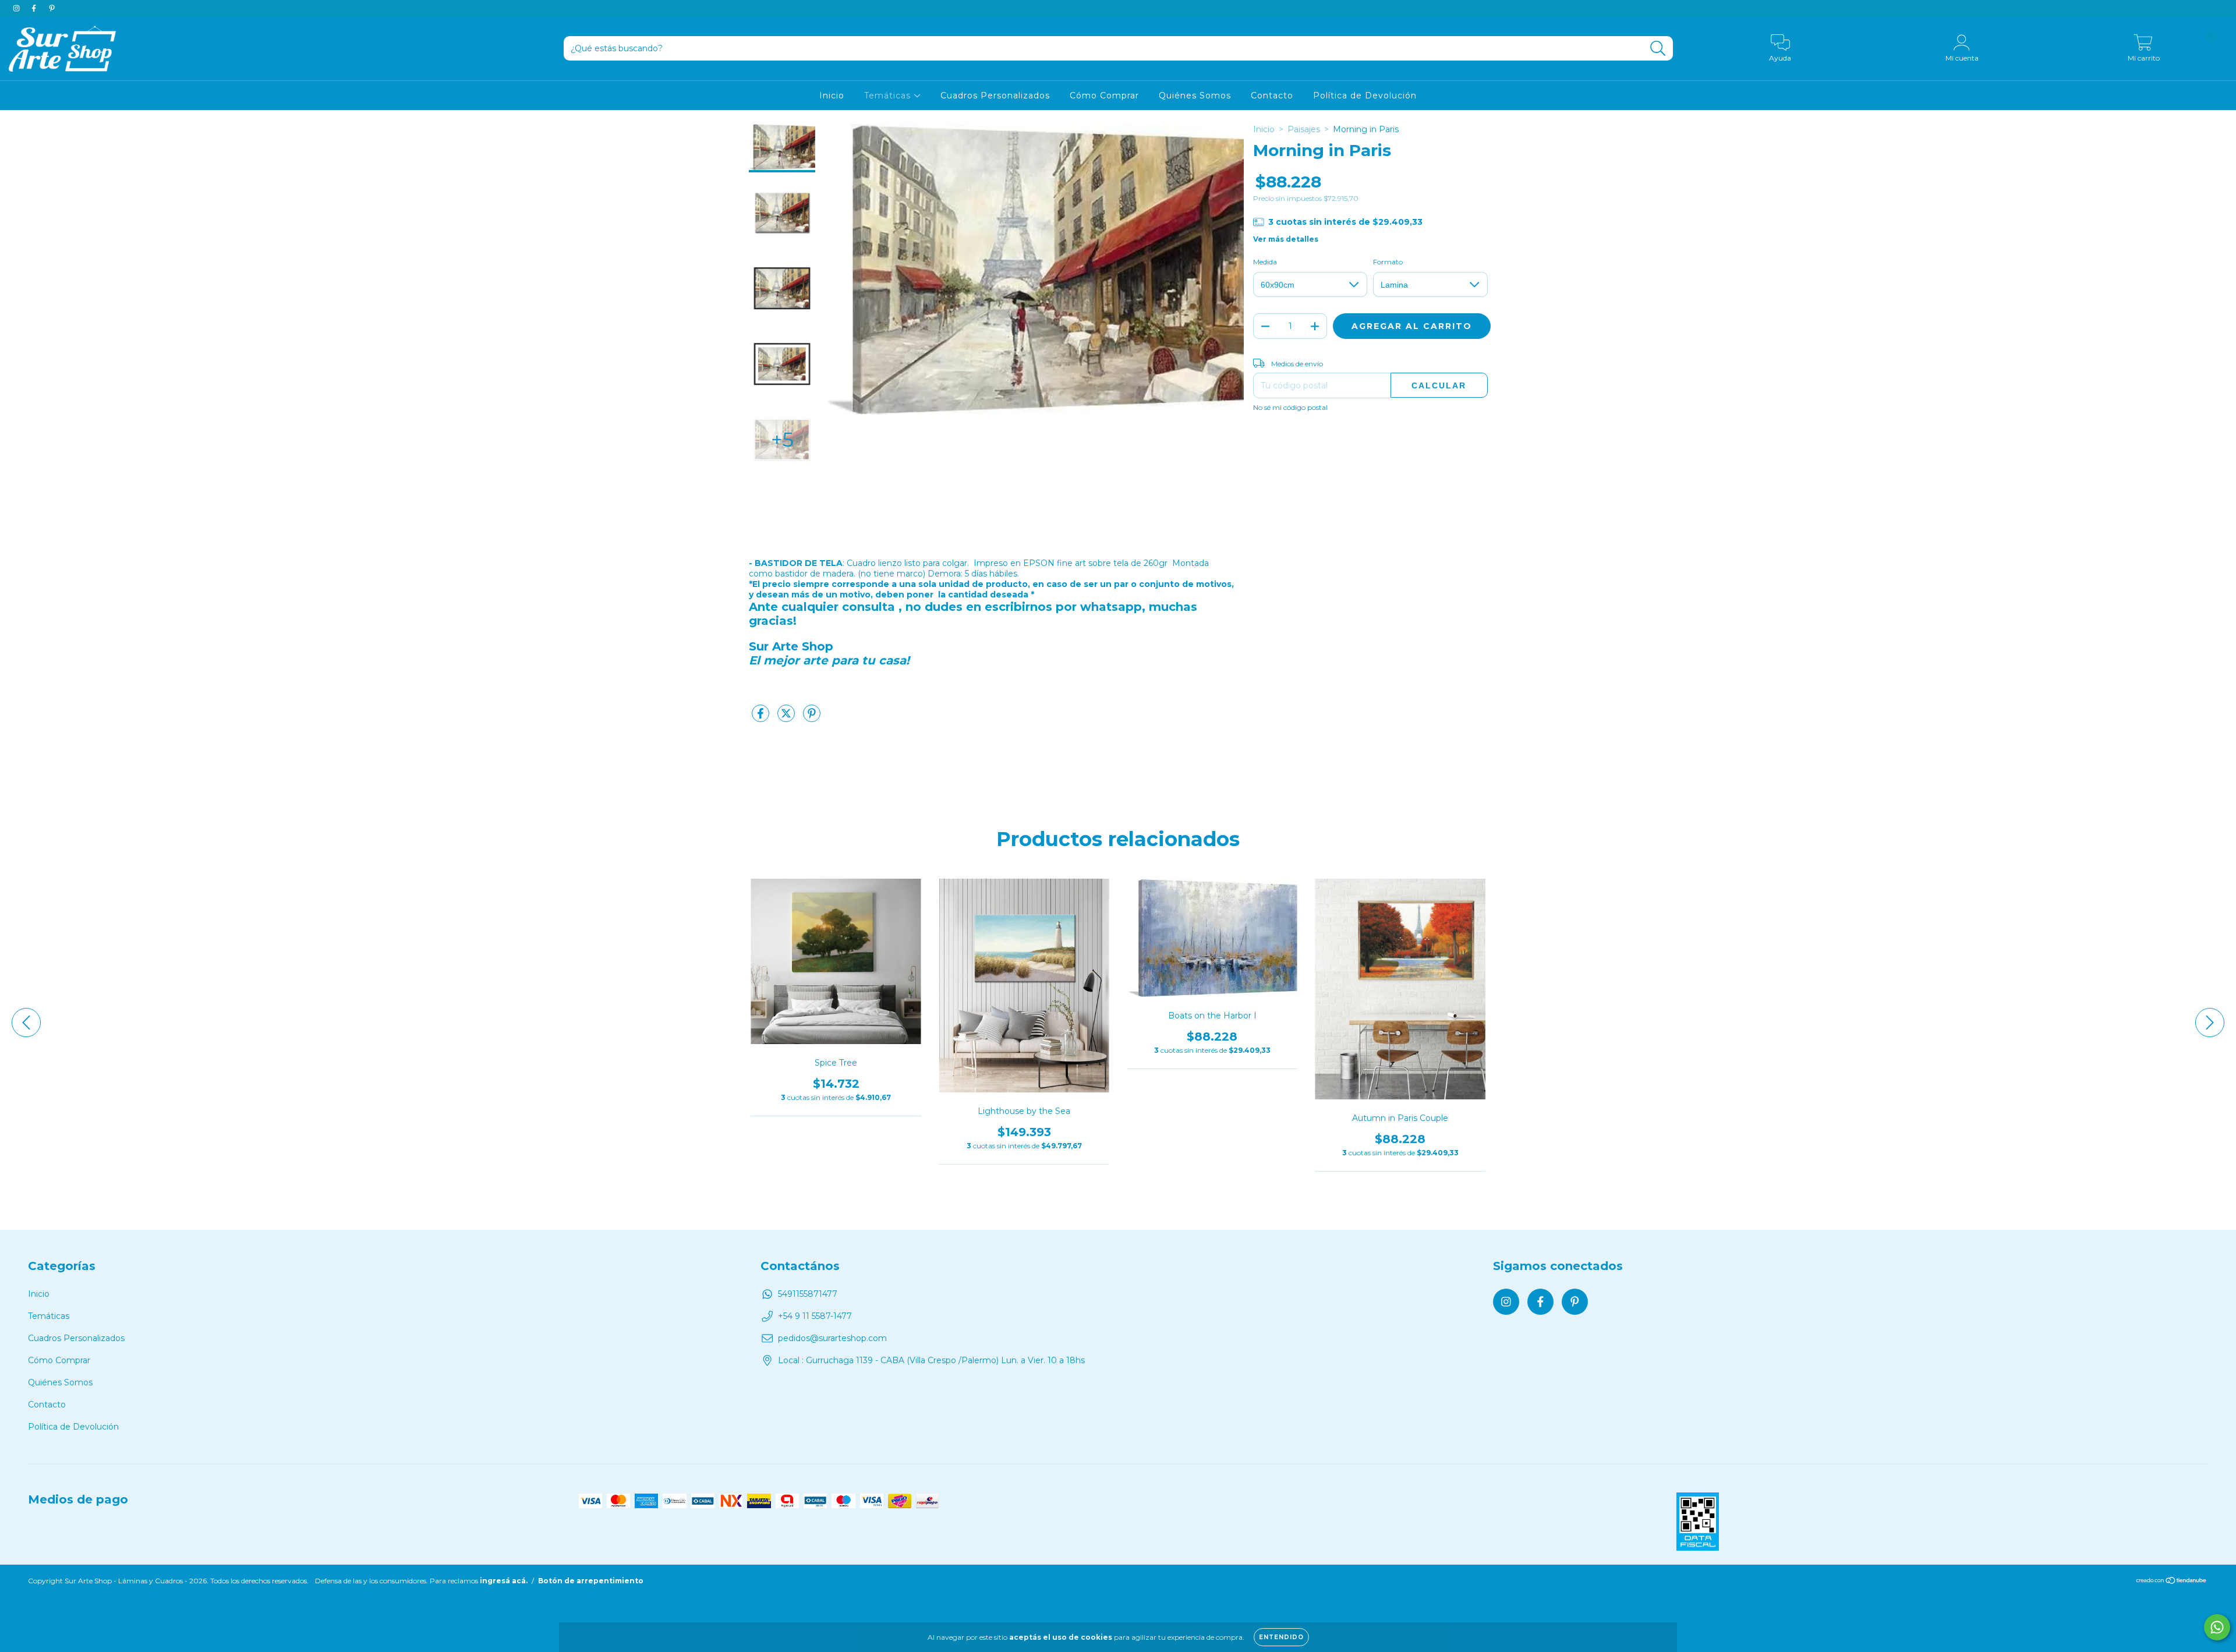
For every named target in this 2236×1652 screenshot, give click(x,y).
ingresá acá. (504, 1581)
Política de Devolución (1365, 95)
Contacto (1272, 95)
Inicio (832, 95)
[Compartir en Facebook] (762, 718)
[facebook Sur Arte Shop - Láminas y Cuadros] (35, 8)
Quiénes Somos (1195, 95)
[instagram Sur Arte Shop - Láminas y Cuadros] (17, 8)
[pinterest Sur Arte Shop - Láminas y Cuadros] (52, 8)
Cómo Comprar (1104, 95)
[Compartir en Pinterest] (812, 718)
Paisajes (1304, 129)
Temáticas (889, 95)
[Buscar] (1658, 49)
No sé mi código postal (1290, 407)
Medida (1265, 262)
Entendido (1281, 1637)
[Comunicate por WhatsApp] (2217, 1627)
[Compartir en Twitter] (787, 718)
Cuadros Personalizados (995, 95)
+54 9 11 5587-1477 (815, 1316)
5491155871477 (808, 1294)
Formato (1388, 262)
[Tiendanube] (2172, 1582)
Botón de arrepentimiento (591, 1581)
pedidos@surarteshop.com (832, 1338)
